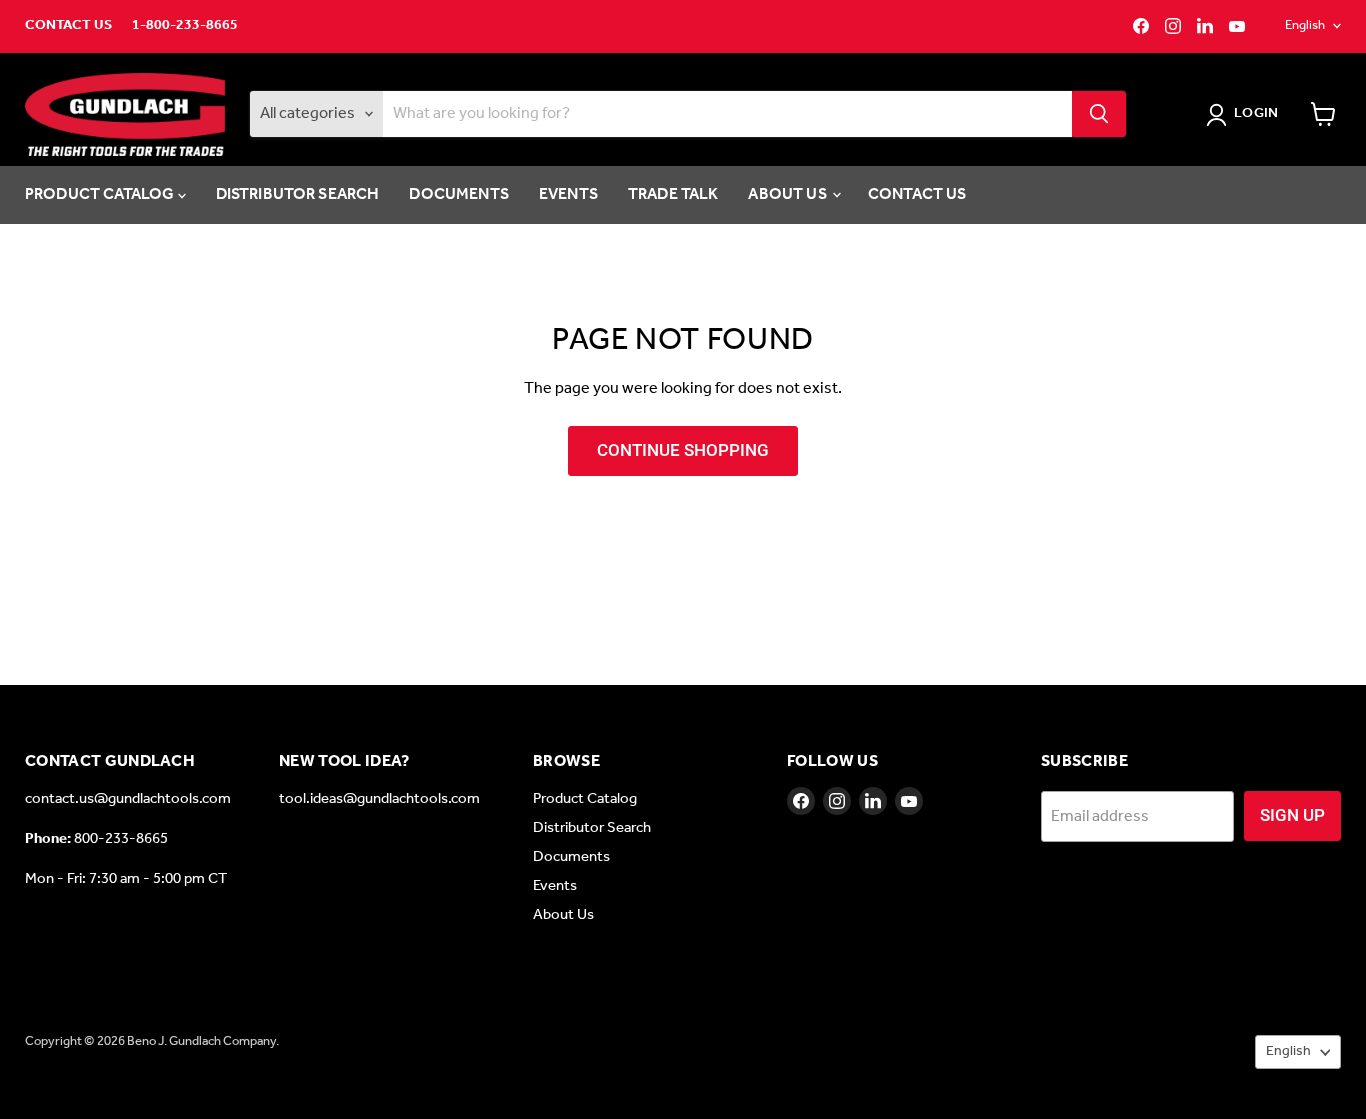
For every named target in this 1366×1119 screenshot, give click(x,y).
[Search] (1099, 114)
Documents (458, 194)
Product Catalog (101, 194)
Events (568, 194)
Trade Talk (673, 194)
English (1305, 25)
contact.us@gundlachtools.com (128, 799)
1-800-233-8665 (185, 26)
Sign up (1292, 815)
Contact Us (68, 26)
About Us (788, 194)
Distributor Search (298, 194)
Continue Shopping (683, 450)
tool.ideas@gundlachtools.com (379, 799)
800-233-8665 (121, 839)
